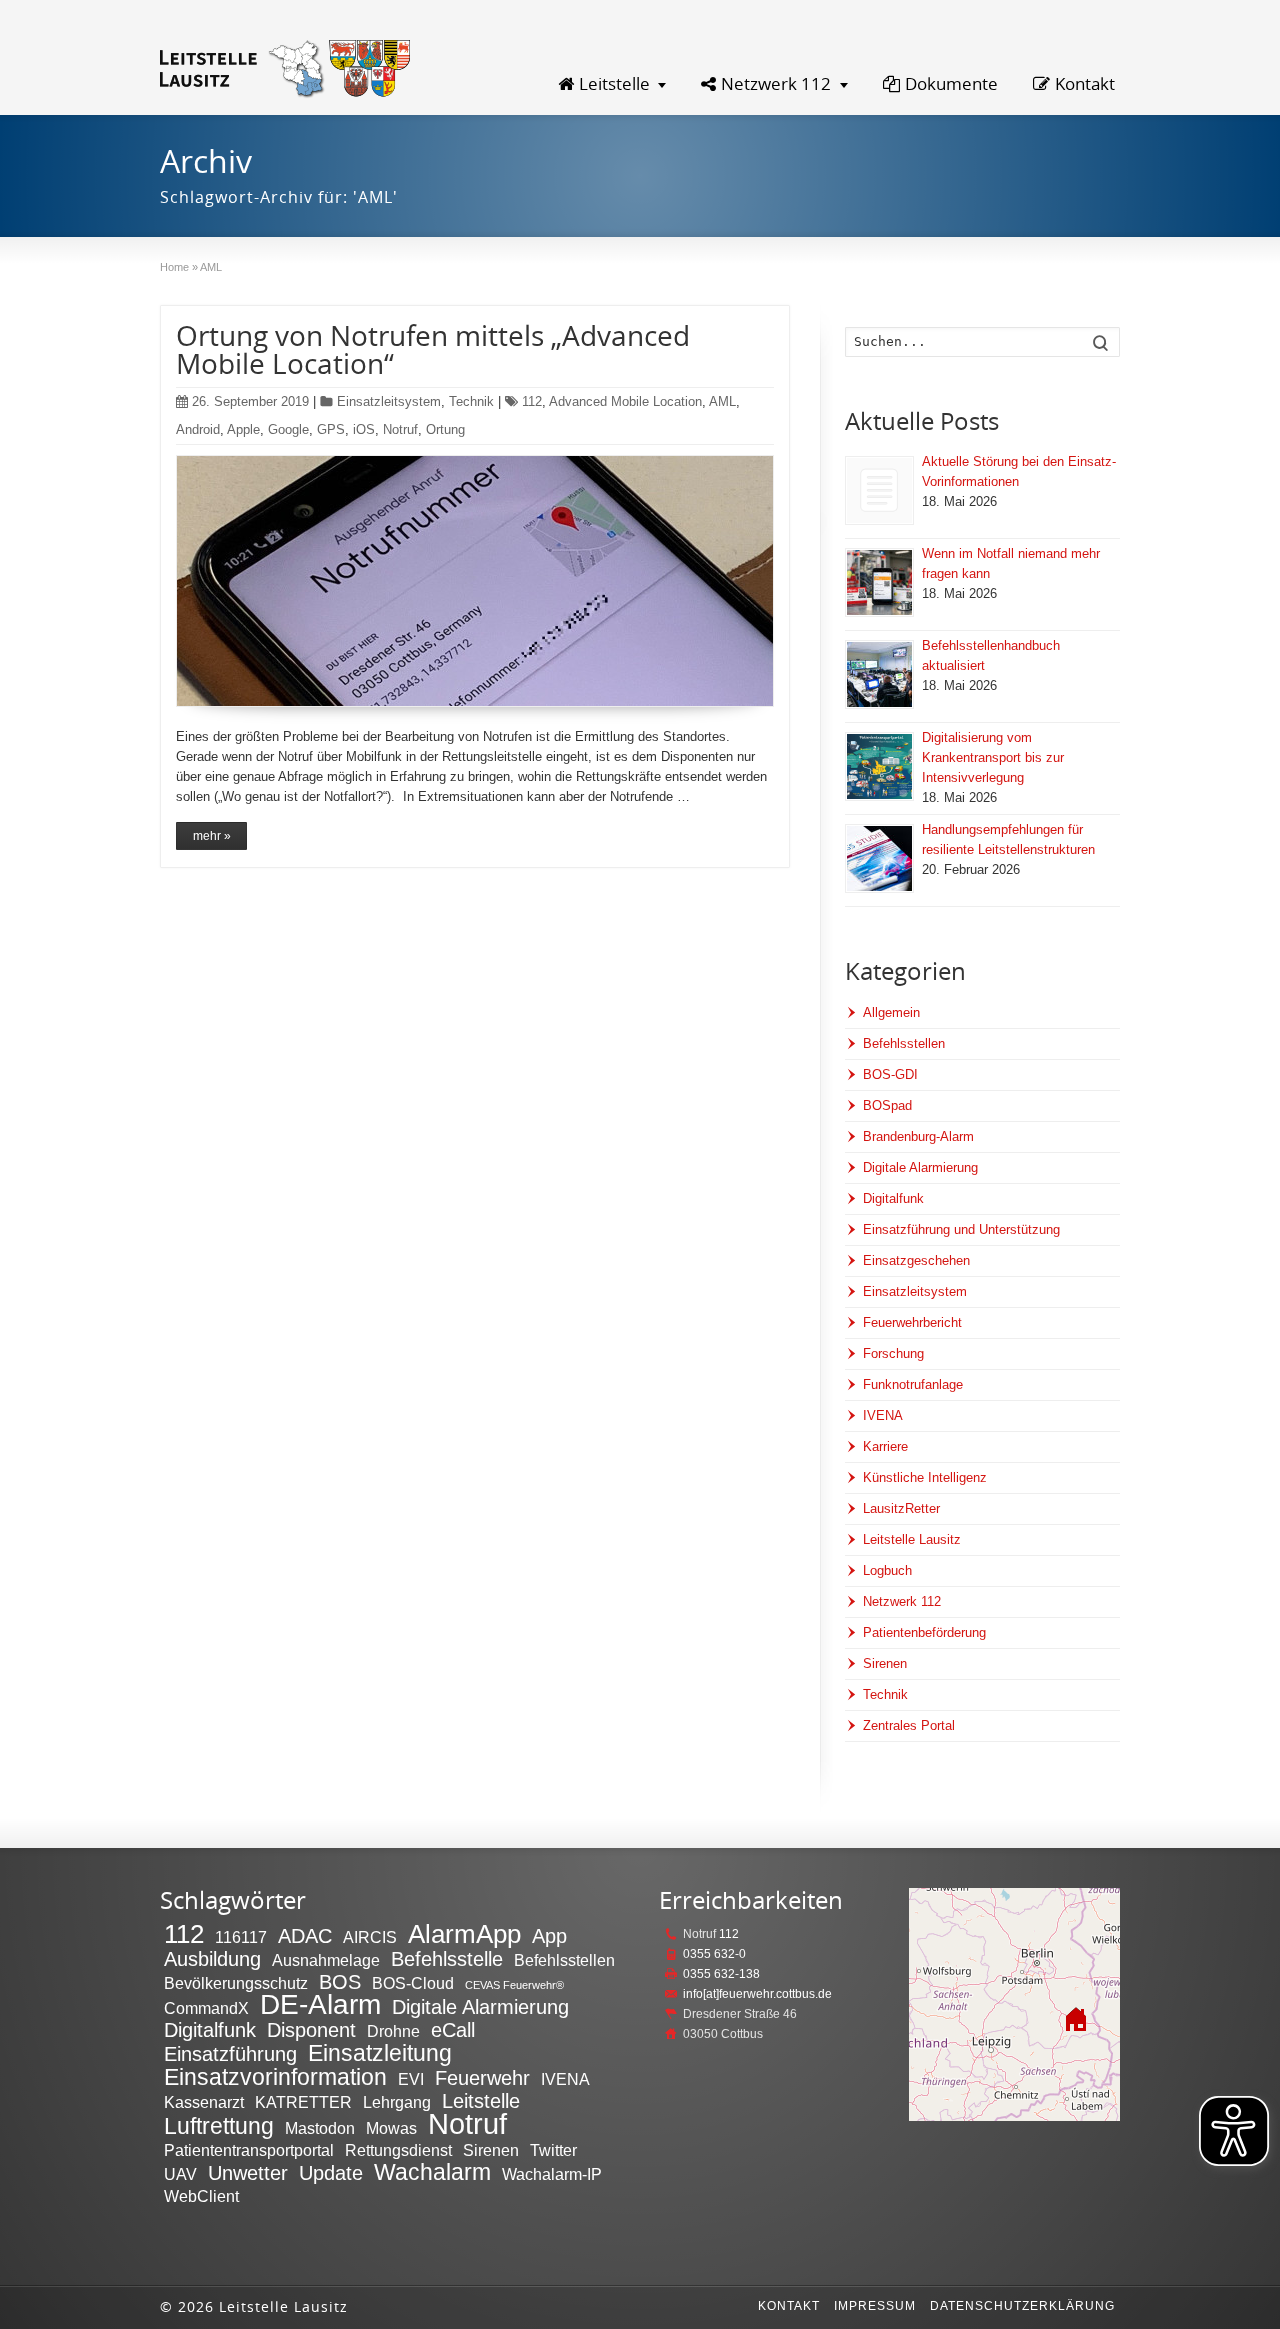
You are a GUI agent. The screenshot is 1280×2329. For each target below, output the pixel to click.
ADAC (305, 1936)
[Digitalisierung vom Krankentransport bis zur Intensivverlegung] (879, 766)
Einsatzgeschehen (916, 1260)
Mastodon (320, 2128)
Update (331, 2173)
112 (532, 401)
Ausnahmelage (326, 1960)
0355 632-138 (721, 1974)
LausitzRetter (901, 1508)
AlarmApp (464, 1934)
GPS (331, 429)
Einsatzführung (230, 2054)
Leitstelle (614, 83)
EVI (411, 2079)
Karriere (885, 1446)
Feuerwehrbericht (912, 1322)
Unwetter (248, 2173)
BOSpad (887, 1105)
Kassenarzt (204, 2102)
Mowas (391, 2128)
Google (288, 429)
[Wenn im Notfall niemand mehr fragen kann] (879, 582)
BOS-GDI (890, 1074)
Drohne (393, 2031)
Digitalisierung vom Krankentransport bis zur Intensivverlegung (993, 757)
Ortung (445, 429)
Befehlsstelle (447, 1959)
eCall (453, 2030)
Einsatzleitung (380, 2053)
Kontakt (1085, 83)
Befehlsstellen (904, 1043)
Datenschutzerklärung (1022, 2306)
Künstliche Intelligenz (925, 1477)
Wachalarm (432, 2172)
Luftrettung (219, 2126)
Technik (471, 401)
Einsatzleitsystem (389, 401)
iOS (364, 429)
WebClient (201, 2196)
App (549, 1936)
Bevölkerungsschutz (236, 1983)
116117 (241, 1937)
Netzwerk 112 (776, 83)
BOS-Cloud (413, 1983)
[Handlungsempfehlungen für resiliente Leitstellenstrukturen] (879, 858)
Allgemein (891, 1012)
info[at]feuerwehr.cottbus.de (757, 1994)
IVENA (883, 1415)
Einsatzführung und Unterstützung (961, 1229)
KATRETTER (303, 2102)
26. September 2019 (250, 401)
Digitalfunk (893, 1198)
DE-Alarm (320, 2004)
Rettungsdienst (398, 2150)
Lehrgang (397, 2102)
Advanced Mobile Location (625, 401)
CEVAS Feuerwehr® (514, 1985)
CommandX (206, 2008)
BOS (340, 1982)
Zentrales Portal (909, 1725)
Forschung (893, 1353)
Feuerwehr (482, 2078)
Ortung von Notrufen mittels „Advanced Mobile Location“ (433, 349)
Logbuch (887, 1570)
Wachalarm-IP (552, 2174)
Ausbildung (212, 1959)
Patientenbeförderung (924, 1632)
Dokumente (951, 83)
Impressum (875, 2306)
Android (198, 429)
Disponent (311, 2030)
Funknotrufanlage (913, 1384)
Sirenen (885, 1663)
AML (722, 401)
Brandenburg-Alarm (918, 1136)
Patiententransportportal (249, 2150)
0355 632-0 (714, 1954)
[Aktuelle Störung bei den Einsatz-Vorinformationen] (879, 490)
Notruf (400, 429)
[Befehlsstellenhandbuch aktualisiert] (879, 674)
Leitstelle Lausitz (912, 1539)
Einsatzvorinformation (275, 2077)
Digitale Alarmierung (920, 1167)
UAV (180, 2174)
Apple (243, 429)
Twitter (553, 2150)
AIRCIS (370, 1937)
